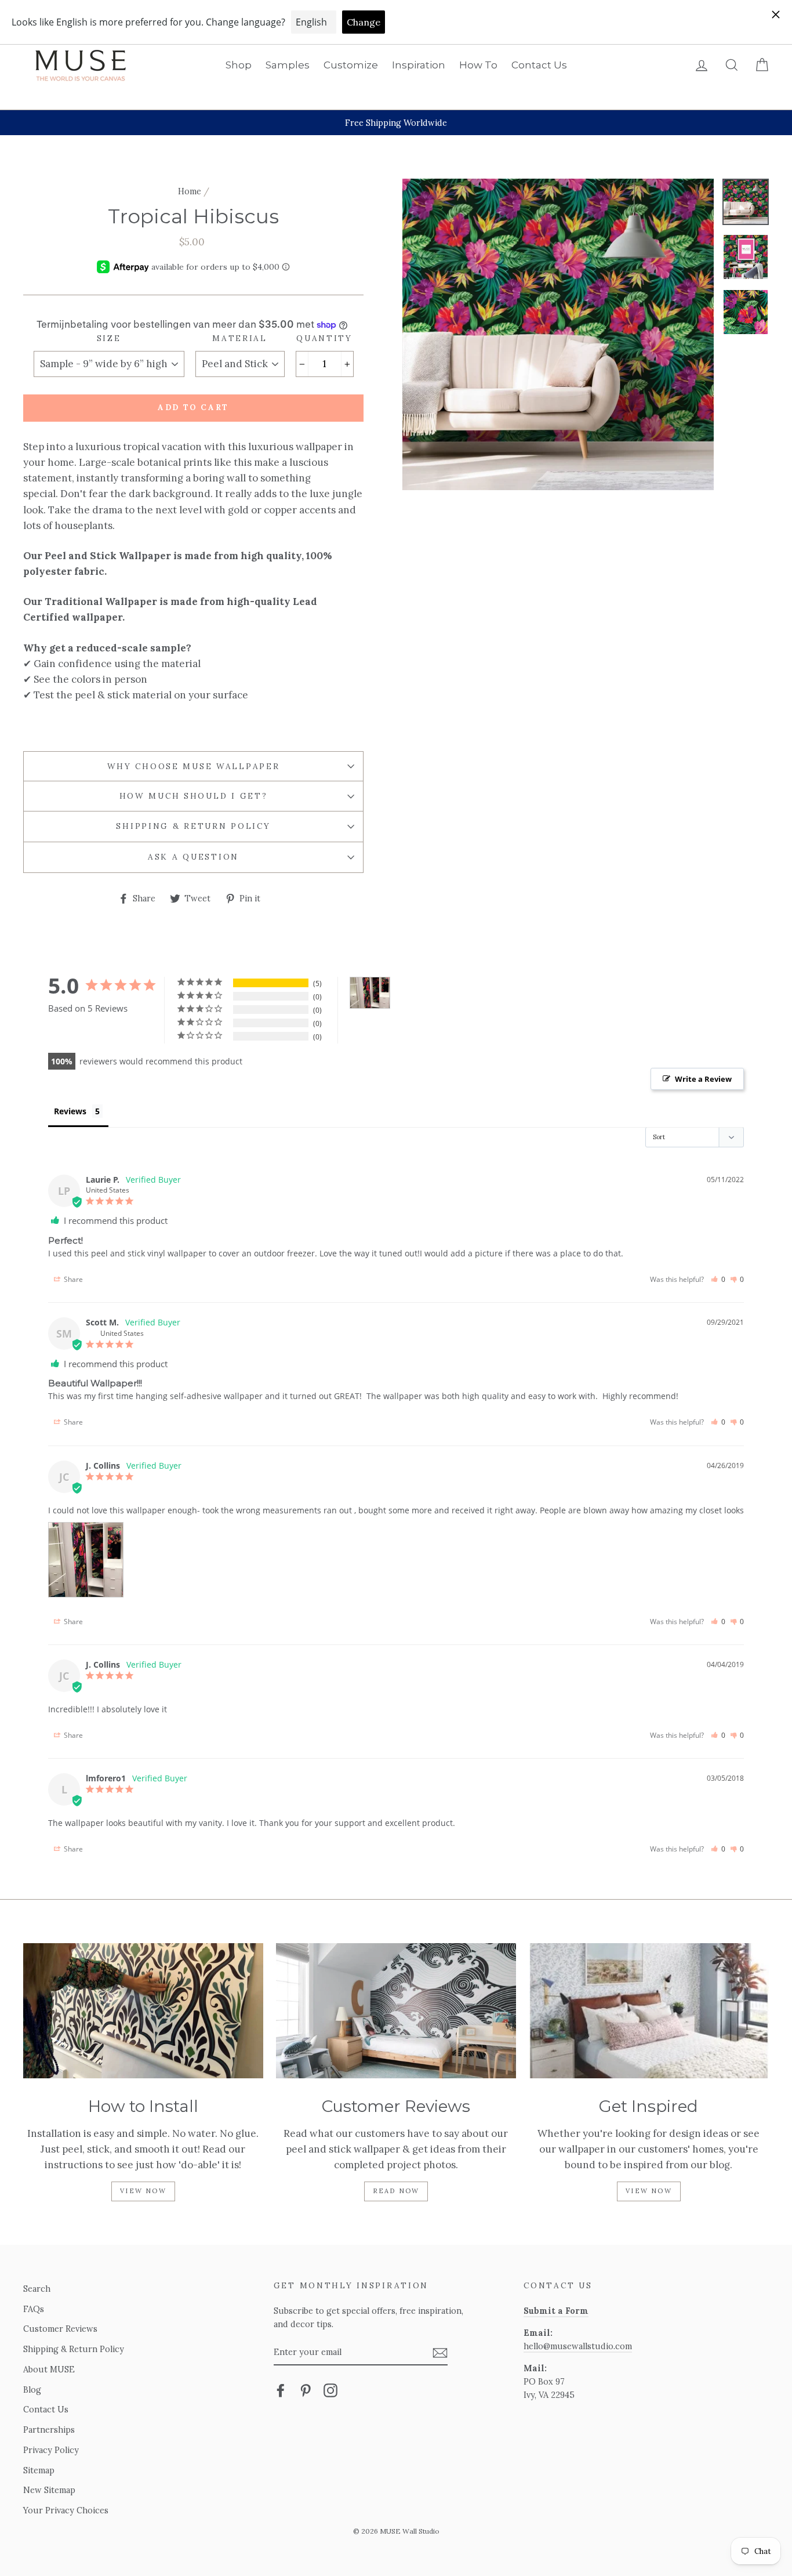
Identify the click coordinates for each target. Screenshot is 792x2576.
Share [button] (72, 1279)
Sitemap (39, 2470)
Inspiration (419, 65)
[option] (396, 123)
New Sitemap (49, 2490)
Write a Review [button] (703, 1079)
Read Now (396, 2191)
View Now (143, 2191)
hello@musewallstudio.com (578, 2346)
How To (478, 65)
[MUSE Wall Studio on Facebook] (281, 2390)
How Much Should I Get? (194, 796)
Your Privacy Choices (66, 2510)
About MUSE (49, 2369)
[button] (718, 1279)
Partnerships (49, 2430)
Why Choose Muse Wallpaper (194, 766)
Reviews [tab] (70, 1111)
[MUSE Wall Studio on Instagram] (330, 2390)
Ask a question (193, 857)
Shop (239, 65)
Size (109, 338)
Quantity (324, 338)
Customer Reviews (60, 2329)
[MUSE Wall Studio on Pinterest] (306, 2390)
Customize (351, 65)
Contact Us (539, 65)
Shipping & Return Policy (193, 826)
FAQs (34, 2309)
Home (190, 191)
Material (240, 338)
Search (37, 2289)
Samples (288, 65)
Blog (32, 2390)
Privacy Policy (51, 2450)
